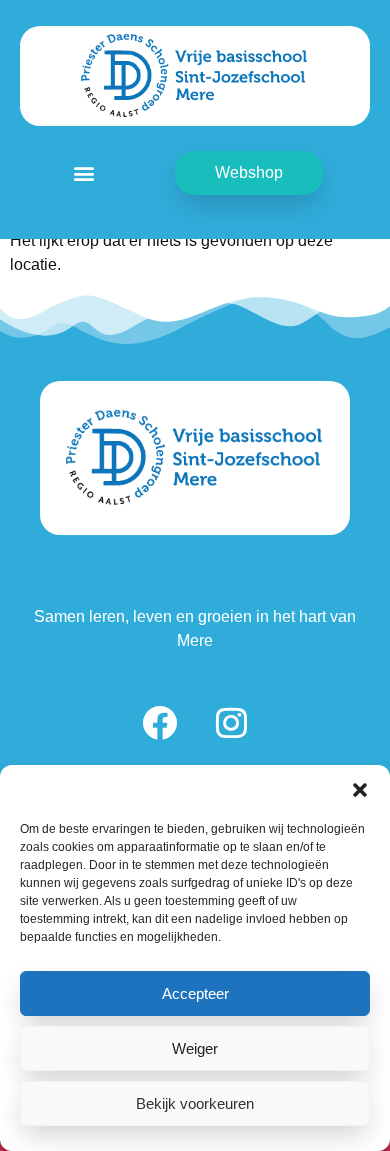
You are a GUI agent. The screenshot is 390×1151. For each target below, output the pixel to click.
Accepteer (195, 993)
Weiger (195, 1048)
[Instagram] (231, 723)
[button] (360, 790)
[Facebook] (159, 723)
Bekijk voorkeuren (195, 1103)
